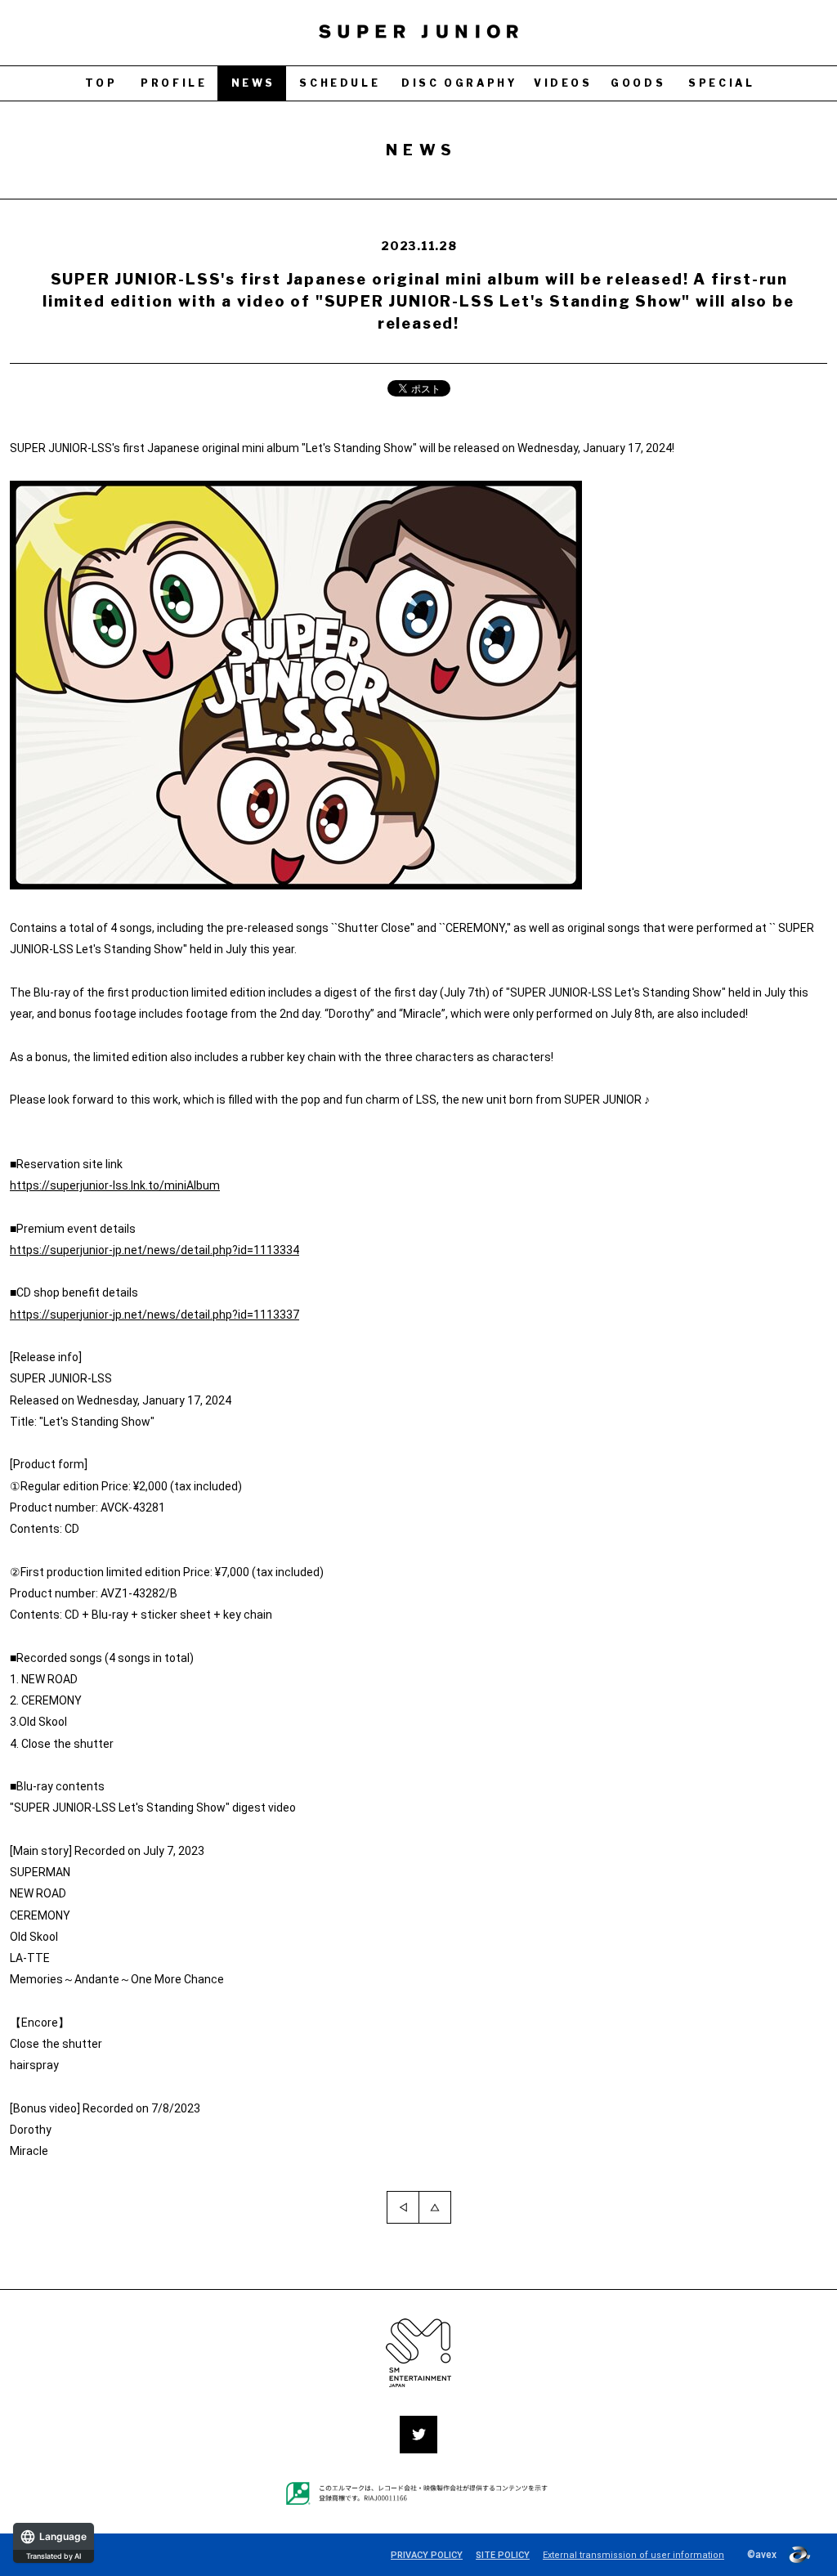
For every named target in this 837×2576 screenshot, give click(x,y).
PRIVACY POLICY (427, 2555)
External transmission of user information (633, 2555)
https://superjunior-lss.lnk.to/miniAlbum (115, 1185)
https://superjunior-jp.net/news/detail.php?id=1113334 (154, 1250)
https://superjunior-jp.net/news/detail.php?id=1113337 (154, 1315)
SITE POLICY (503, 2555)
